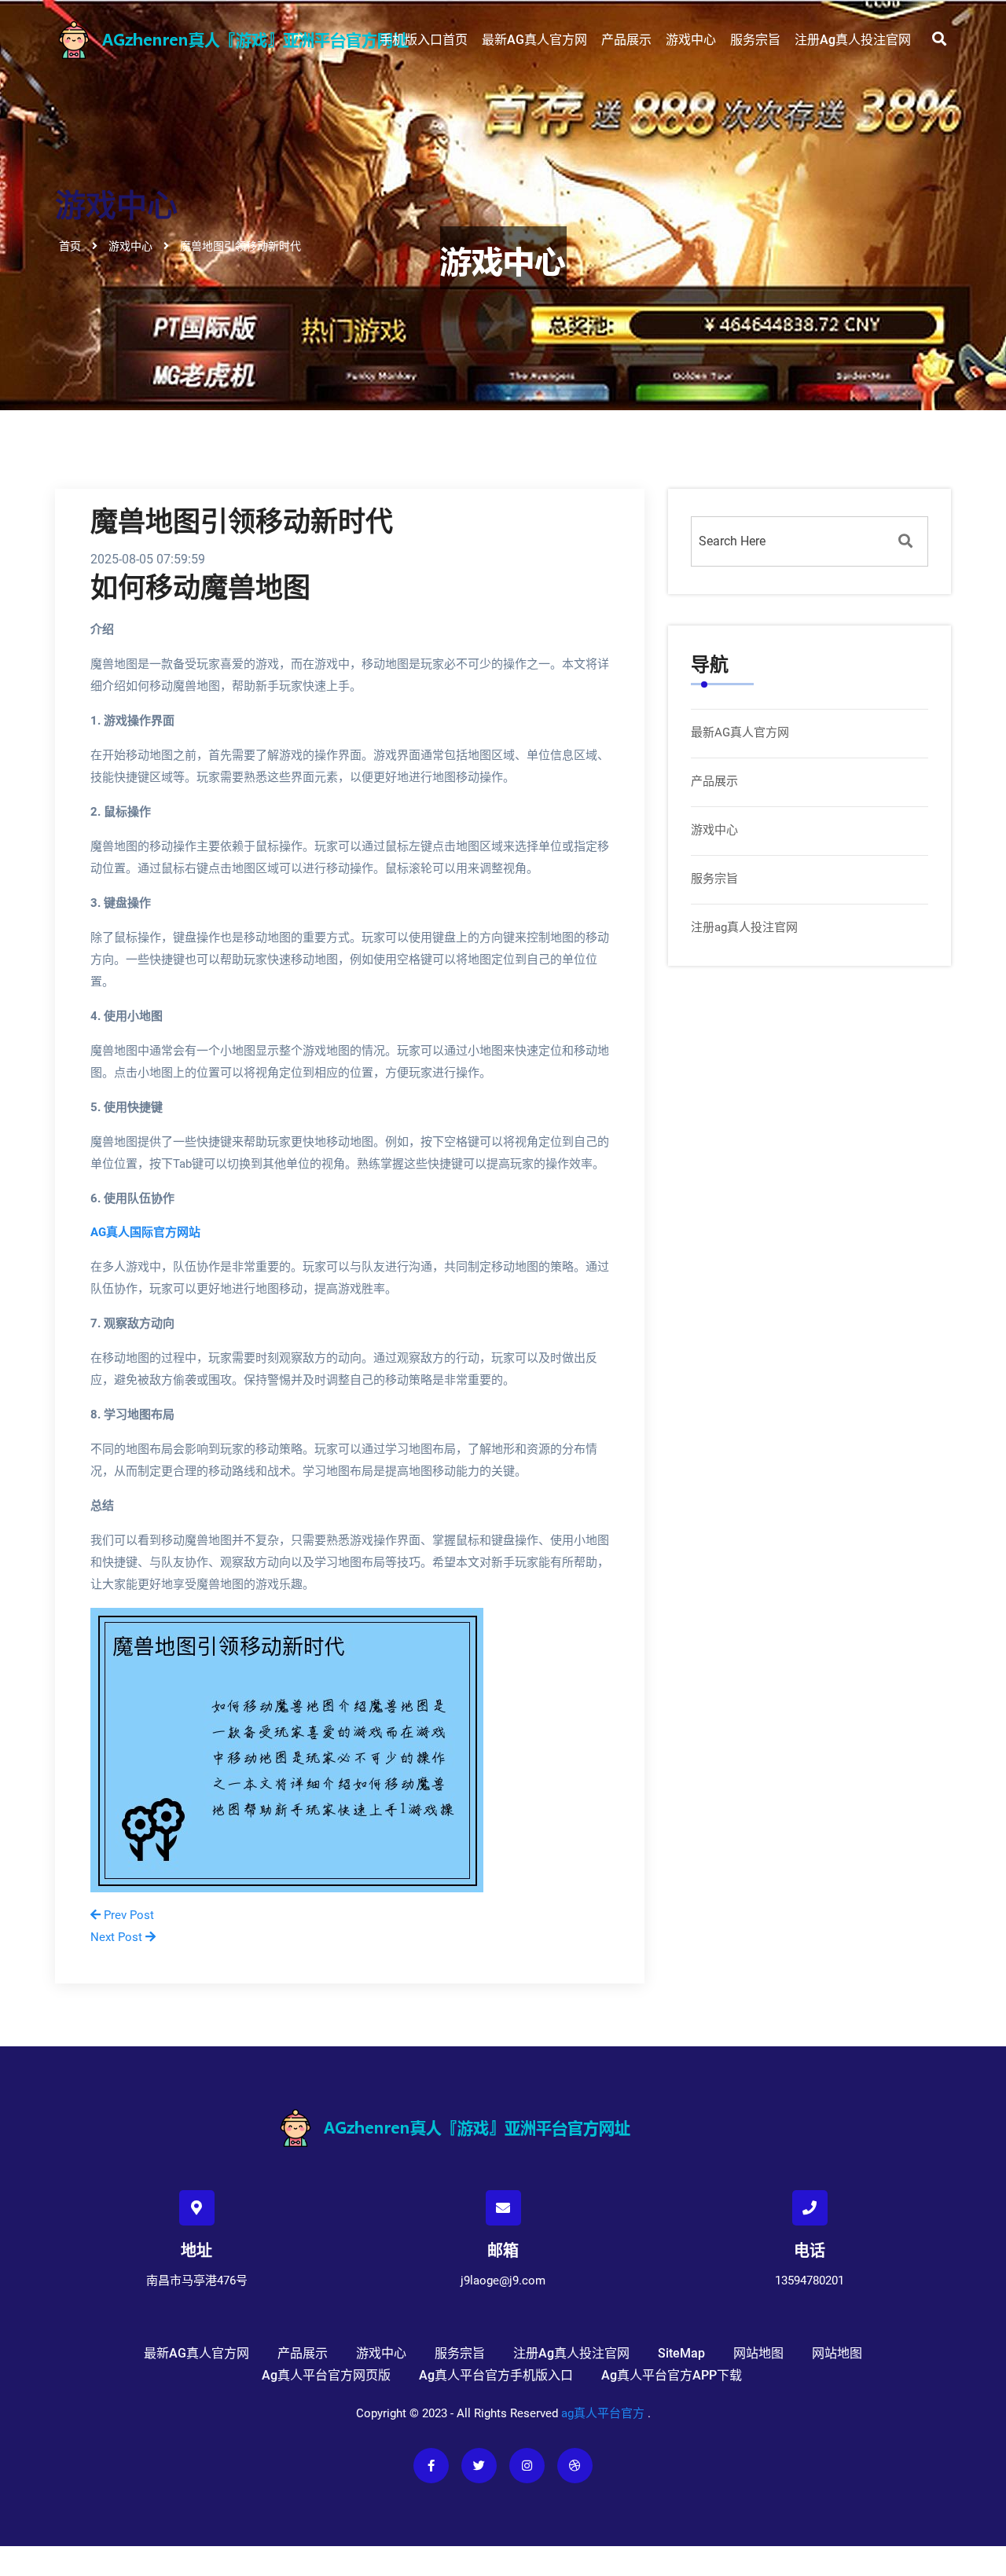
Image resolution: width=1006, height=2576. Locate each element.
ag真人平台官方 (603, 2413)
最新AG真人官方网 (534, 40)
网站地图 (758, 2353)
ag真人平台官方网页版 (326, 2375)
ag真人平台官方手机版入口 (496, 2375)
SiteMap (681, 2353)
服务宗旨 (755, 40)
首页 (70, 245)
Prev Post (127, 1915)
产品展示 (626, 40)
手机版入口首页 (424, 40)
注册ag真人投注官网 (853, 40)
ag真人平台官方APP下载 (672, 2375)
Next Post (118, 1937)
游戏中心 (691, 40)
